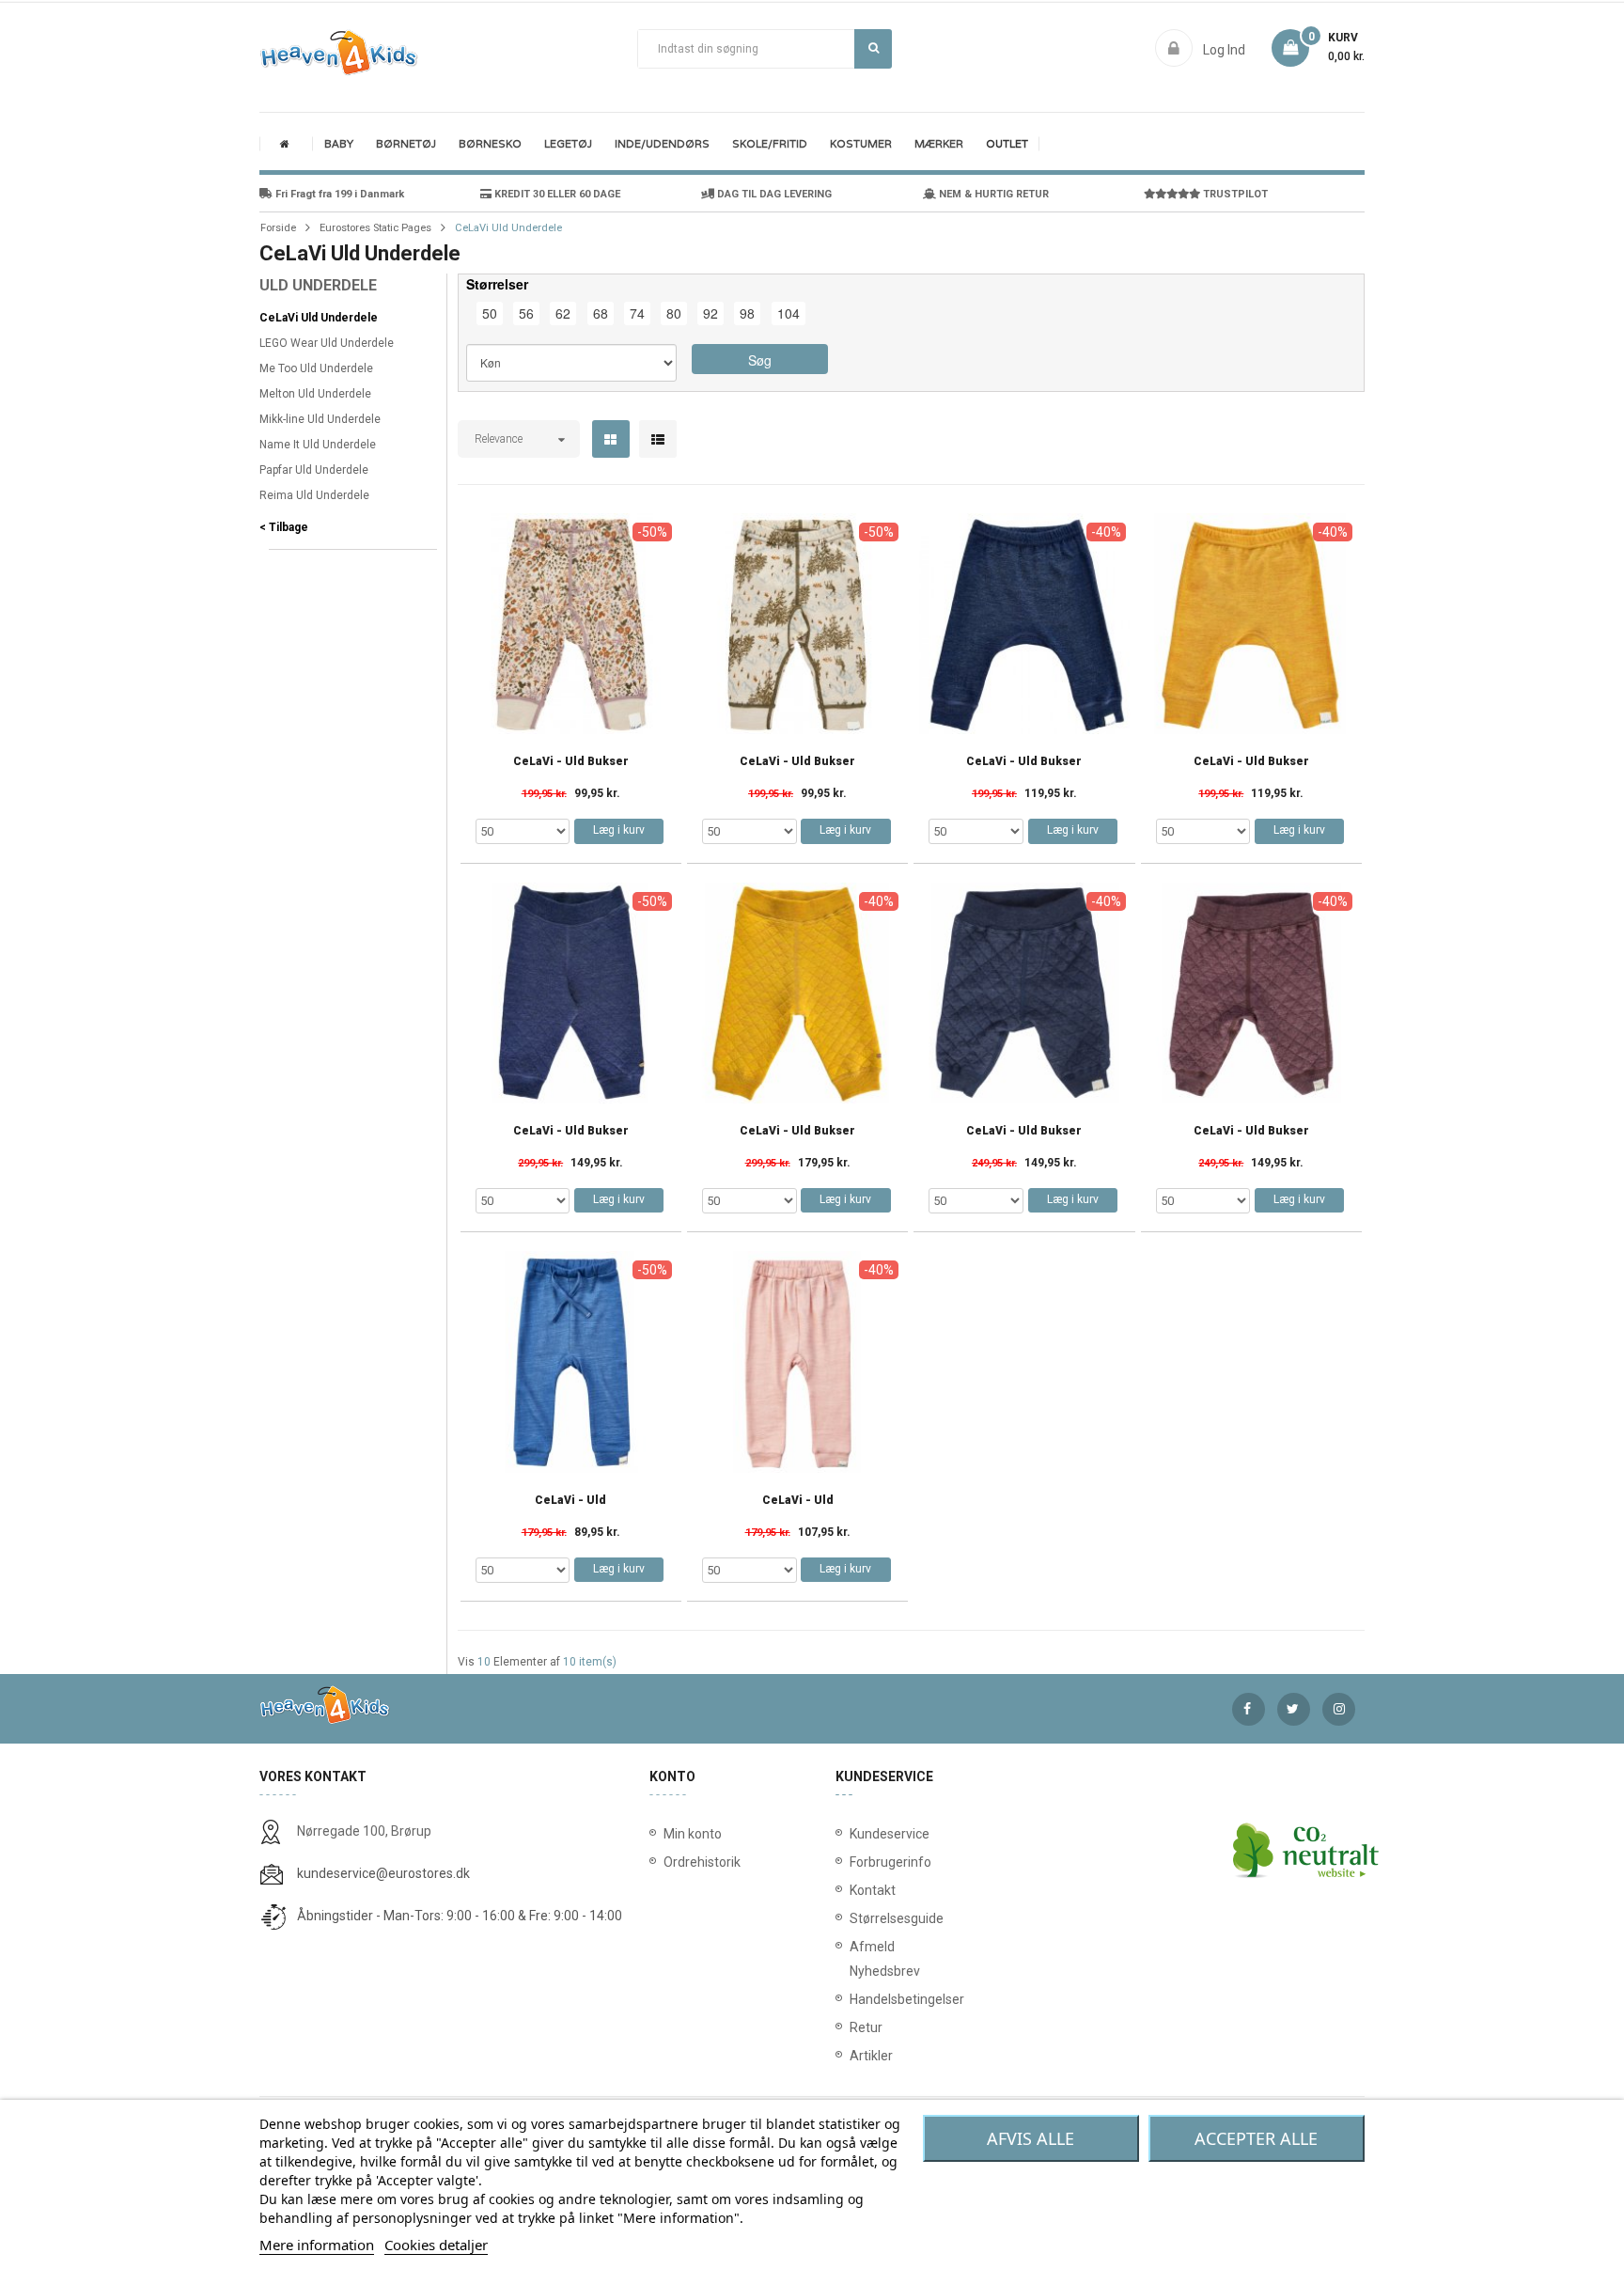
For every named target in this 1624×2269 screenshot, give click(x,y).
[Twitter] (1294, 1709)
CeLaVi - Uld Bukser (571, 762)
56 (526, 313)
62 (563, 313)
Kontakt (854, 1890)
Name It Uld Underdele (318, 445)
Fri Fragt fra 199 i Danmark (338, 194)
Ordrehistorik (696, 1862)
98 (747, 313)
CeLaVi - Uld (570, 1501)
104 (789, 313)
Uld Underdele (318, 285)
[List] (658, 440)
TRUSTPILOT (1234, 194)
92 (710, 313)
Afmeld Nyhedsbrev (854, 1959)
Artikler (854, 2056)
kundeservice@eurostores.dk (383, 1873)
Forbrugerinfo (854, 1862)
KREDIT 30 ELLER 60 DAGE (556, 194)
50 (490, 313)
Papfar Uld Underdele (314, 470)
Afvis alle (1031, 2138)
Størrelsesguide (854, 1918)
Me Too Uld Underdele (316, 368)
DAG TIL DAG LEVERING (773, 194)
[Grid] (610, 440)
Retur (854, 2027)
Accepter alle (1256, 2138)
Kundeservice (854, 1834)
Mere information (317, 2245)
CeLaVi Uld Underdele (319, 318)
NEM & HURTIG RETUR (992, 194)
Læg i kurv (619, 830)
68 (601, 313)
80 (674, 313)
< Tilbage (284, 527)
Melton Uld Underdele (315, 394)
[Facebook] (1249, 1709)
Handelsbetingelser (854, 1999)
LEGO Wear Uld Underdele (327, 343)
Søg (873, 49)
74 (637, 313)
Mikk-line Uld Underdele (320, 419)
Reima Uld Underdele (314, 495)
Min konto (693, 1834)
